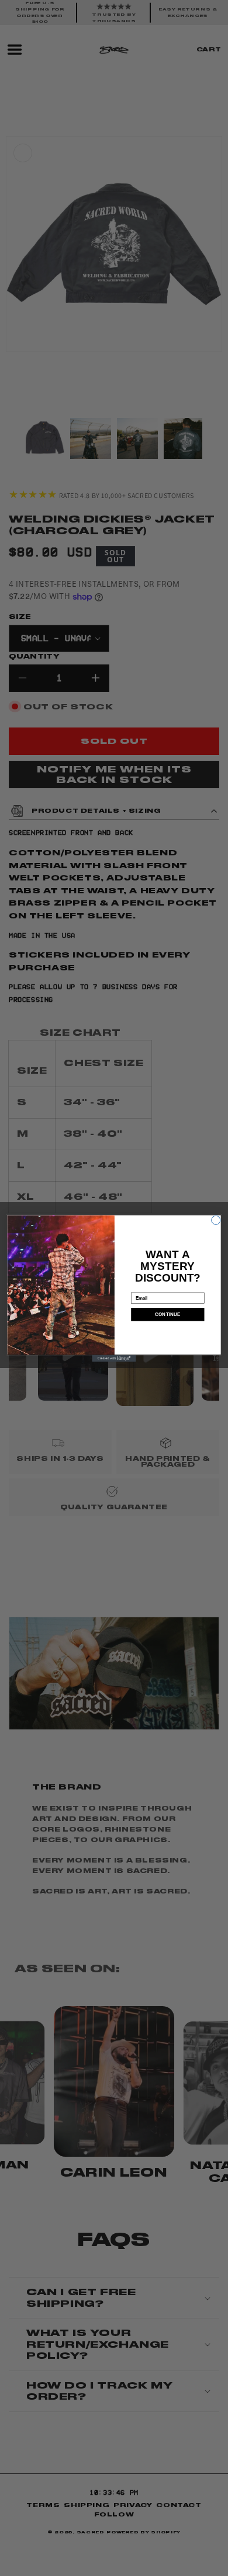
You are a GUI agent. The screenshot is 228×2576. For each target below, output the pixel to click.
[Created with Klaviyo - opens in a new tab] (114, 1358)
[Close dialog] (216, 1220)
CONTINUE (168, 1314)
